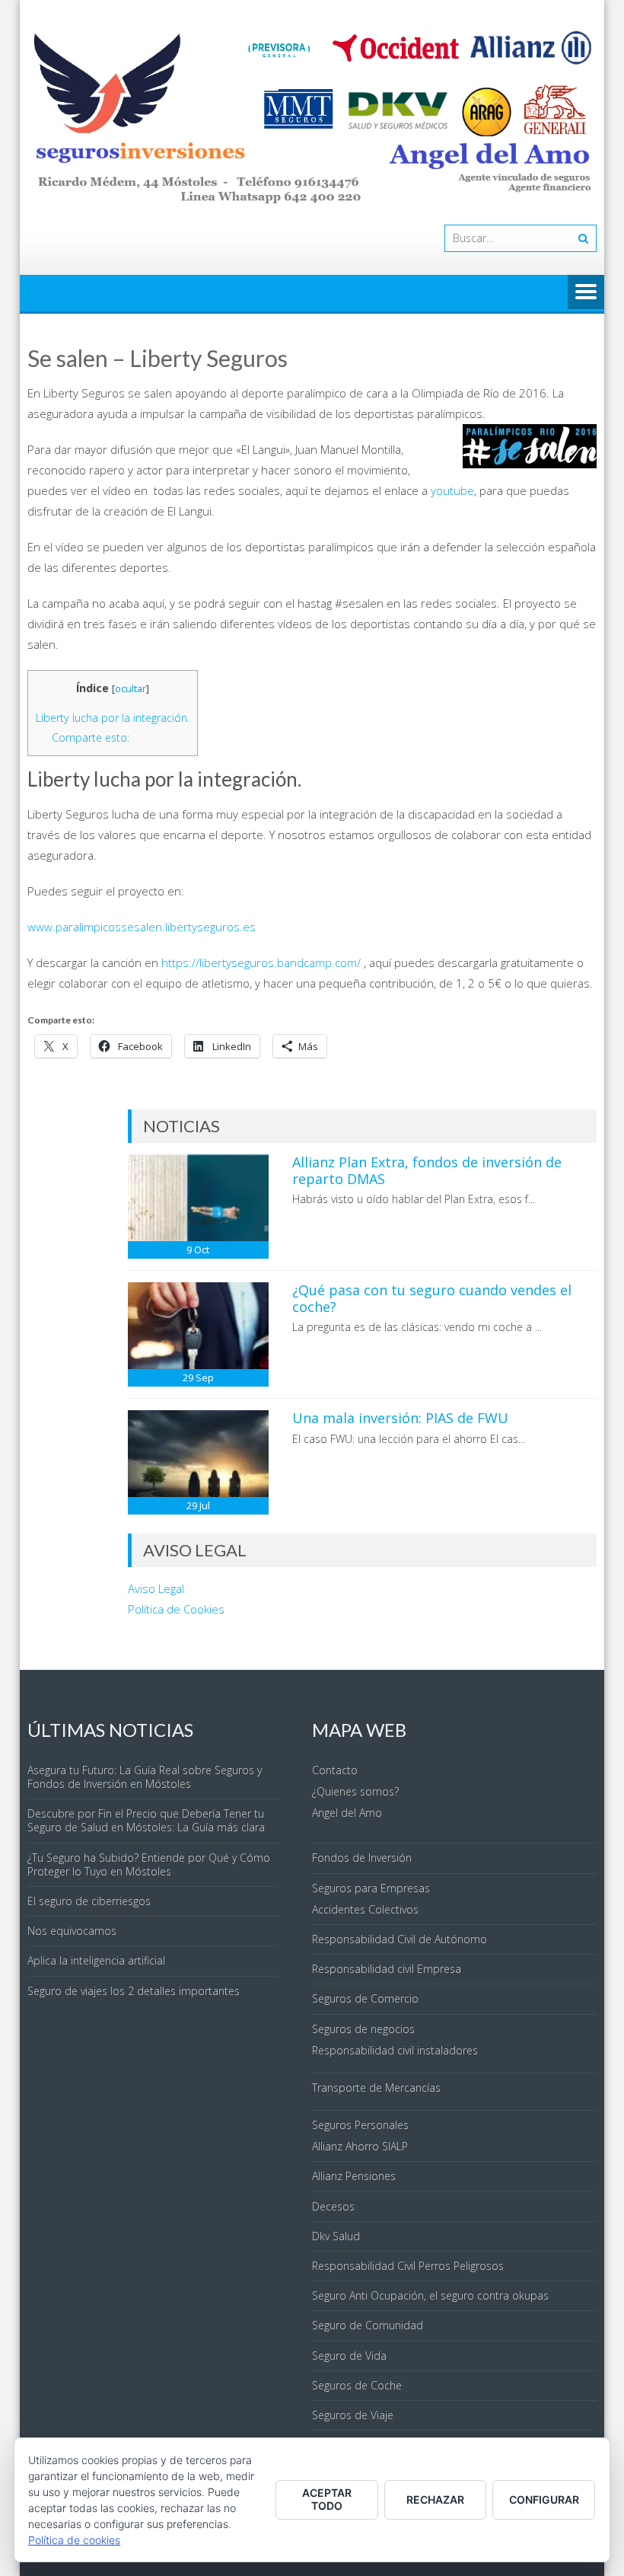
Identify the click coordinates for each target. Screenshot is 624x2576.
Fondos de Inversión (362, 1858)
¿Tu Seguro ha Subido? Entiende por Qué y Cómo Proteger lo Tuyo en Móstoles (149, 1864)
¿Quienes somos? (355, 1791)
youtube (452, 490)
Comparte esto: (91, 737)
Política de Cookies (176, 1609)
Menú (586, 293)
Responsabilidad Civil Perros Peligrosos (408, 2266)
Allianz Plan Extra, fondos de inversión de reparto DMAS (427, 1170)
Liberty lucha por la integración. (113, 718)
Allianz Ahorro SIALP (360, 2146)
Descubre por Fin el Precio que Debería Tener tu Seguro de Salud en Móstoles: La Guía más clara (146, 1820)
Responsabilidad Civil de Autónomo (400, 1939)
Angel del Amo (347, 1813)
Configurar (544, 2499)
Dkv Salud (336, 2236)
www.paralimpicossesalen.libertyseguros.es (142, 927)
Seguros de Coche (357, 2385)
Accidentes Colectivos (365, 1909)
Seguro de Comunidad (368, 2325)
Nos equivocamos (72, 1931)
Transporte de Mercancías (376, 2088)
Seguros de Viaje (353, 2415)
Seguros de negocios (363, 2029)
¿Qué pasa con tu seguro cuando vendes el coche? (432, 1298)
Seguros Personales (360, 2125)
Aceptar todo (327, 2499)
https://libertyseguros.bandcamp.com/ (261, 962)
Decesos (333, 2206)
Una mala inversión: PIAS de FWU (400, 1418)
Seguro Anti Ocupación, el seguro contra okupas (430, 2295)
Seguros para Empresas (371, 1888)
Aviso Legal (156, 1588)
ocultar (131, 688)
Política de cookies (74, 2540)
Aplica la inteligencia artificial (96, 1960)
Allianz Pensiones (354, 2176)
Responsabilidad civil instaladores (395, 2050)
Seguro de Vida (349, 2356)
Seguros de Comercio (365, 1998)
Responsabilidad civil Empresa (387, 1969)
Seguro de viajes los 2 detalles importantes (134, 1991)
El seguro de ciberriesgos (89, 1901)
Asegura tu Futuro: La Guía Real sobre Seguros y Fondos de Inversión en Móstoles (145, 1777)
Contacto (335, 1770)
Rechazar (435, 2499)
